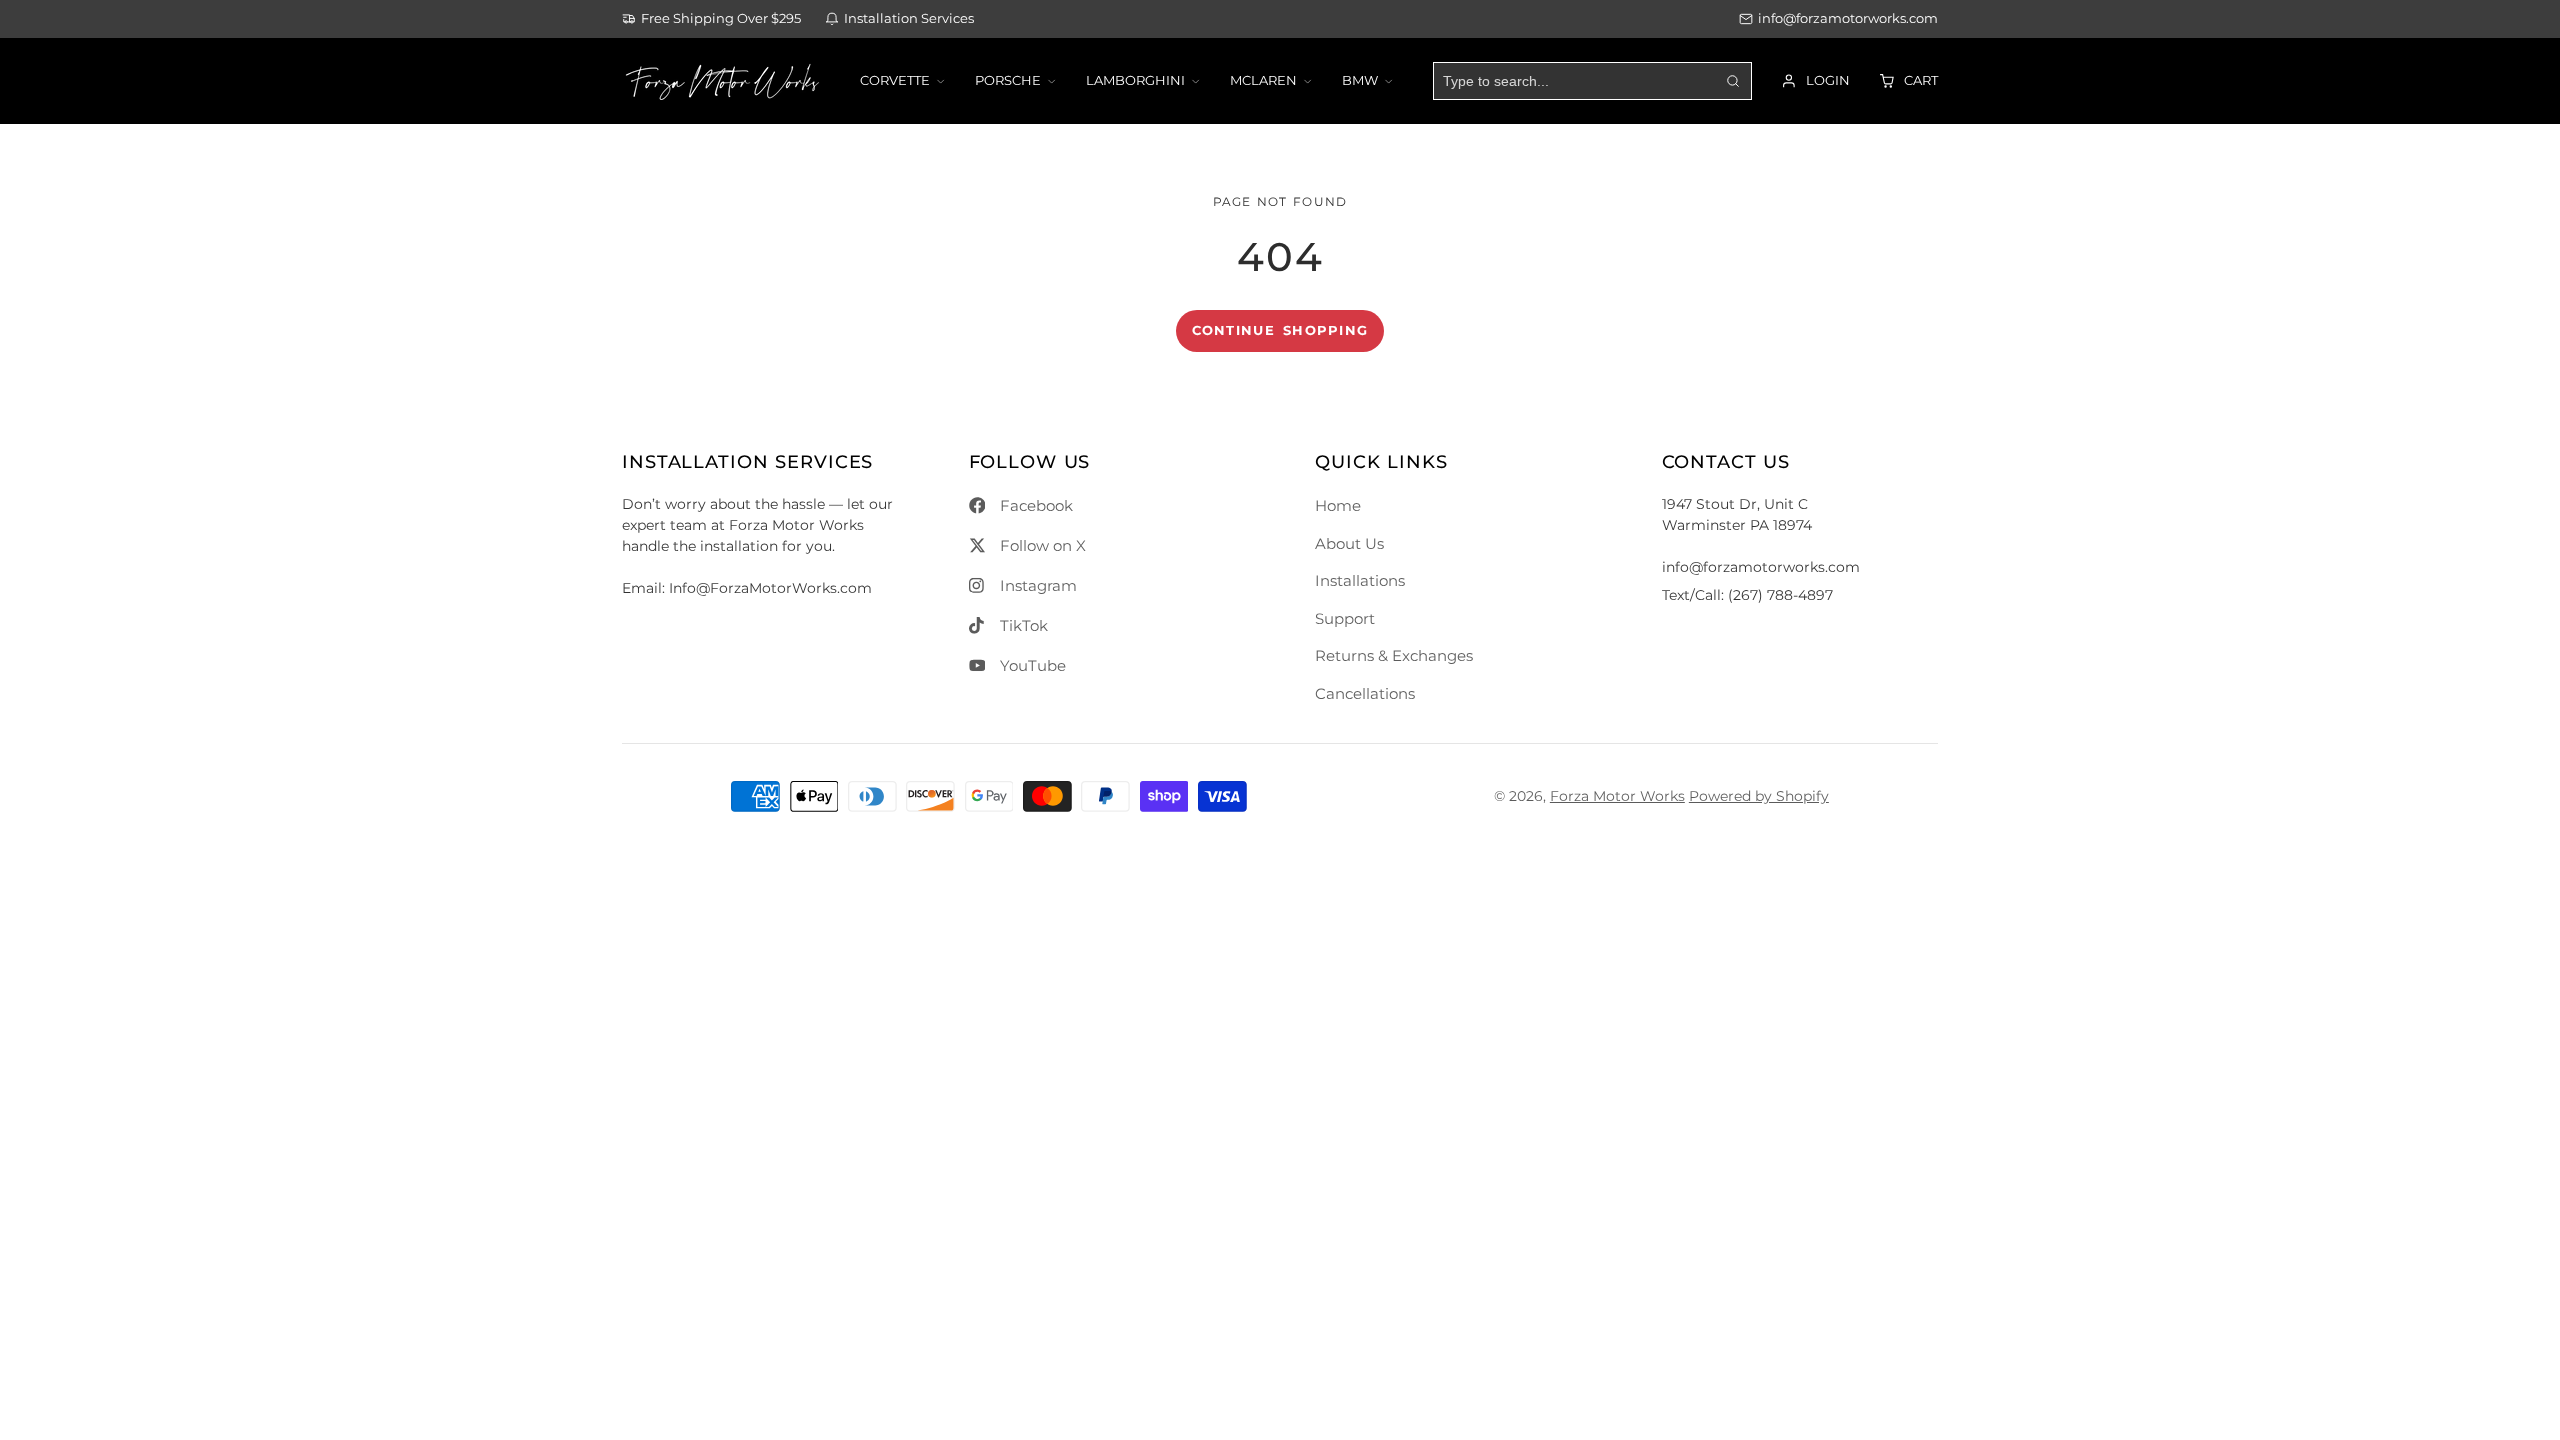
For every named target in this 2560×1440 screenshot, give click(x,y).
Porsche (1008, 80)
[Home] (722, 81)
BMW (1360, 80)
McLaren (1263, 80)
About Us (1349, 543)
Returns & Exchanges (1394, 655)
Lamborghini (1135, 80)
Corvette (895, 80)
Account (1815, 81)
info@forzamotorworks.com (1848, 18)
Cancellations (1365, 693)
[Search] (1732, 81)
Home (1338, 505)
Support (1345, 618)
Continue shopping (1280, 330)
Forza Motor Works (1617, 796)
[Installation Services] (899, 19)
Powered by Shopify (1759, 796)
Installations (1360, 580)
